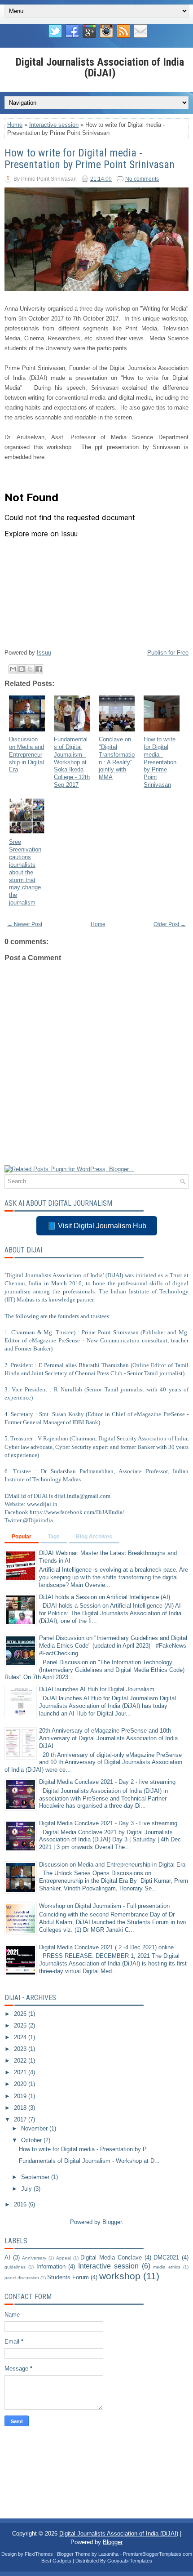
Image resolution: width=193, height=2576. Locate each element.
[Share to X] (30, 669)
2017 (21, 2119)
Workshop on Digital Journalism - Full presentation (104, 1906)
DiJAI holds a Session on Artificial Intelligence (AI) (105, 1597)
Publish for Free (168, 653)
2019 (21, 2096)
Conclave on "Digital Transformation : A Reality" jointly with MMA (117, 758)
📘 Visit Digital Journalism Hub (97, 1226)
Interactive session (54, 125)
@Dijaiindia (38, 1520)
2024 (21, 2037)
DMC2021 (166, 2257)
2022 (21, 2061)
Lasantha (108, 2554)
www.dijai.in (42, 1504)
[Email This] (13, 669)
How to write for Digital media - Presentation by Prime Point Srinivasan (90, 159)
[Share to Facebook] (39, 669)
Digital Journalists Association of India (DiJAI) (100, 67)
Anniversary (34, 2258)
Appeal (64, 2258)
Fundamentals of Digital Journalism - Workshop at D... (89, 2161)
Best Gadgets (56, 2561)
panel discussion (22, 2278)
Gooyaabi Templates (130, 2561)
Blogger (112, 2222)
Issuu (44, 653)
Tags (54, 1537)
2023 (21, 2049)
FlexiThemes (39, 2554)
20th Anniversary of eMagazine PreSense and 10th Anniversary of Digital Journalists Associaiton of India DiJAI (108, 1738)
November (35, 2128)
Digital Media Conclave (111, 2257)
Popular (22, 1537)
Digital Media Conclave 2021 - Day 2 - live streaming (107, 1782)
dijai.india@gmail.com (82, 1496)
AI (7, 2257)
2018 (21, 2108)
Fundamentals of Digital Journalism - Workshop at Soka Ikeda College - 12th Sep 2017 (72, 762)
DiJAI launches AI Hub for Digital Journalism (97, 1689)
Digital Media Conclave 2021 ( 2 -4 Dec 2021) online (106, 1947)
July (27, 2189)
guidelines (15, 2267)
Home (15, 125)
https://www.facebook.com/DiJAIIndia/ (77, 1512)
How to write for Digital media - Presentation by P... (85, 2149)
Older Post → (170, 924)
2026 (21, 2014)
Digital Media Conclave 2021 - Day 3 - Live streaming (108, 1823)
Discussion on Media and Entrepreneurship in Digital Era (26, 755)
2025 (21, 2026)
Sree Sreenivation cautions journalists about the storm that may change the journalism (25, 872)
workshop (120, 2276)
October (32, 2140)
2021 (21, 2072)
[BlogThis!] (22, 669)
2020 (21, 2084)
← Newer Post (25, 924)
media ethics (167, 2267)
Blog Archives (94, 1537)
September (36, 2177)
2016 (21, 2204)
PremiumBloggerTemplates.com (158, 2554)
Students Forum (68, 2277)
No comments (142, 179)
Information (51, 2266)
